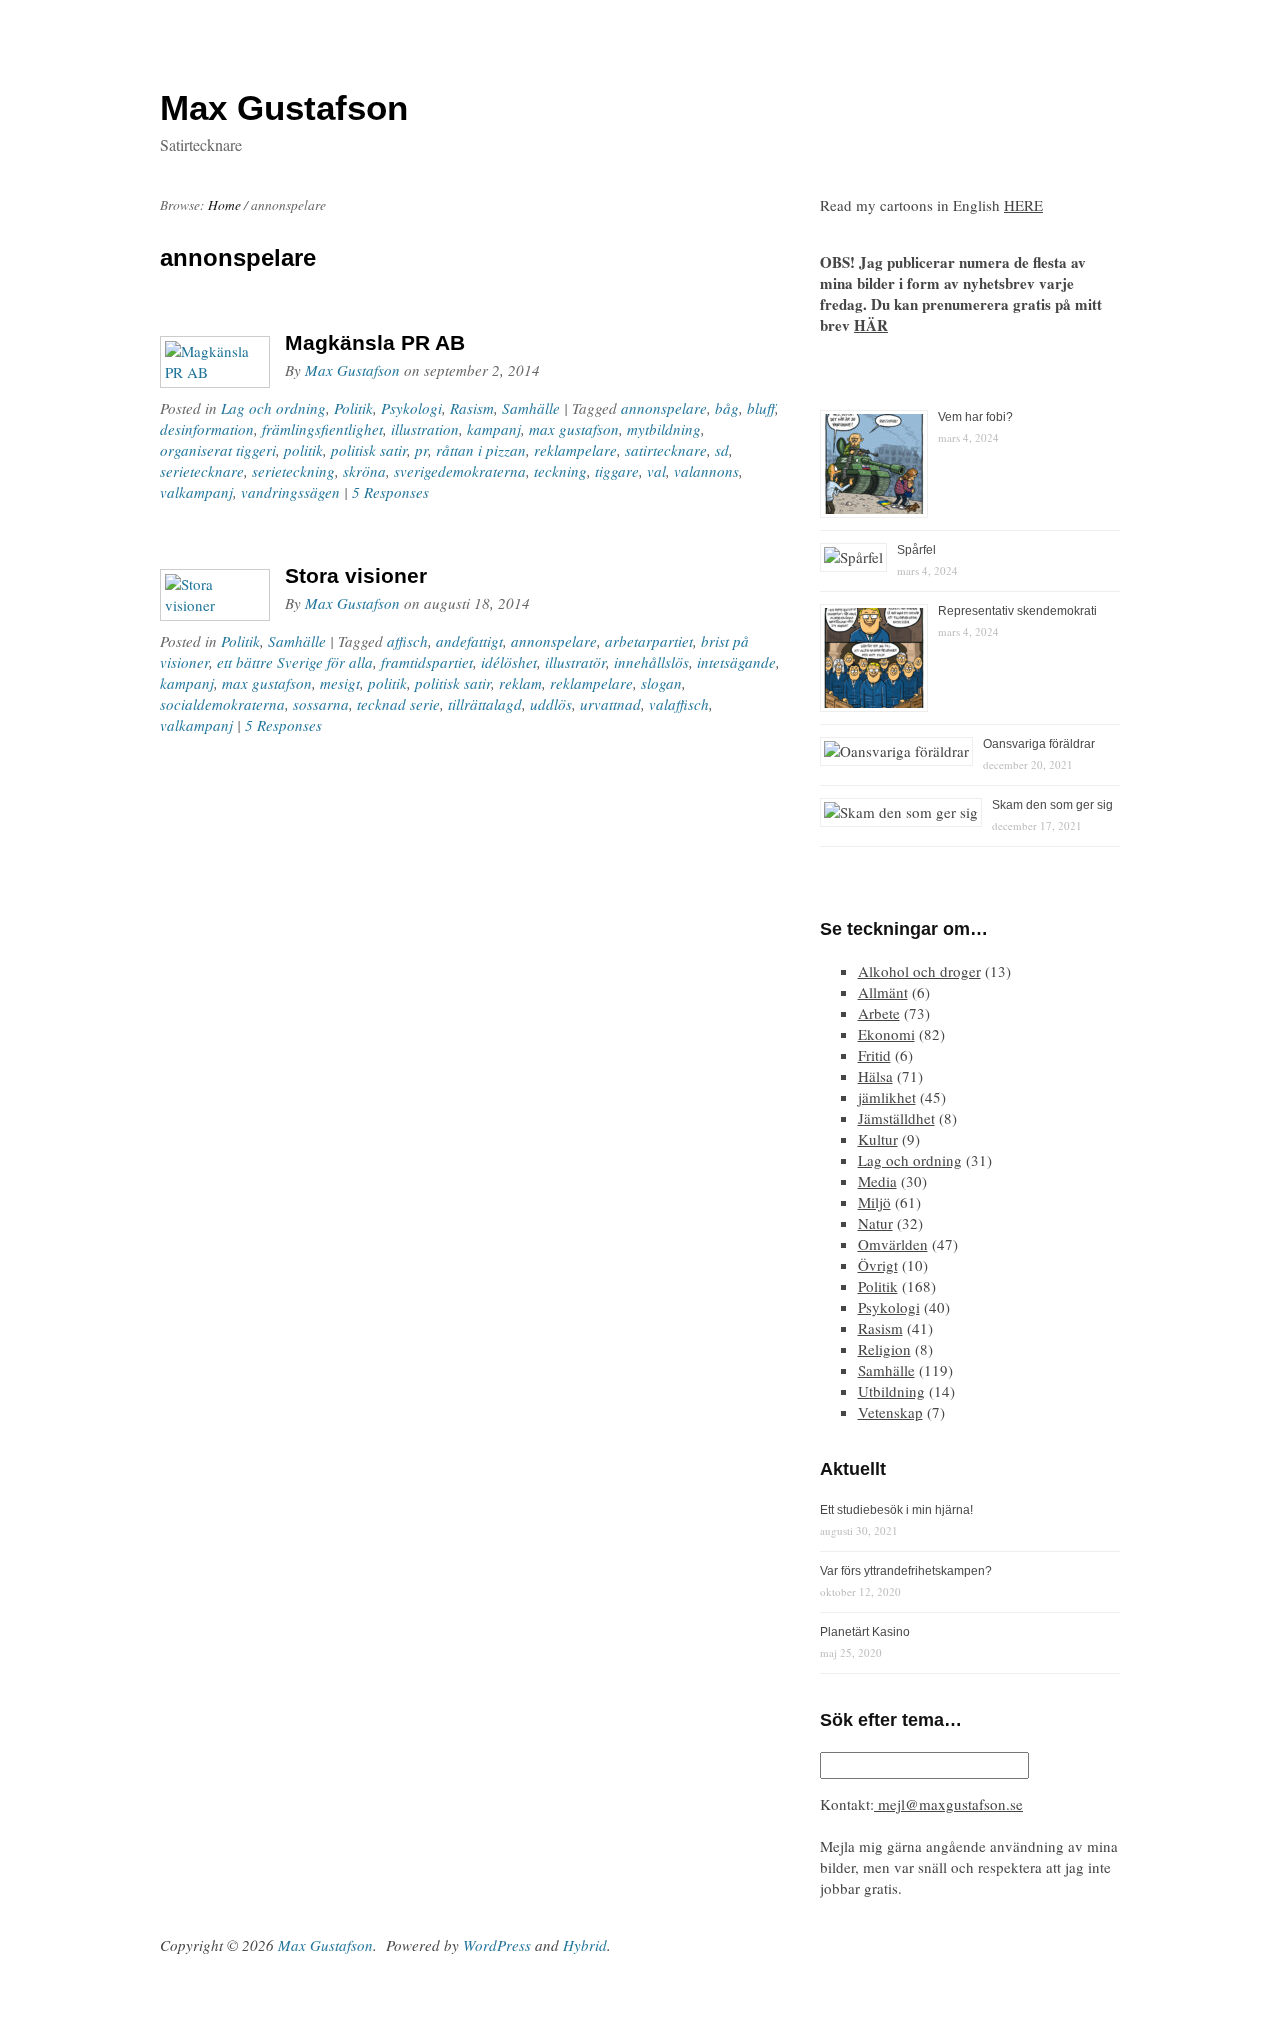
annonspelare (664, 408)
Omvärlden (893, 1244)
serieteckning (293, 471)
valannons (706, 471)
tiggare (617, 471)
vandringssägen (290, 492)
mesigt (340, 683)
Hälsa (875, 1076)
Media (877, 1181)
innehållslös (651, 662)
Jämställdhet (896, 1118)
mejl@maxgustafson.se (948, 1804)
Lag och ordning (273, 408)
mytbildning (664, 429)
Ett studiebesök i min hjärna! (896, 1510)
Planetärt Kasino (865, 1632)
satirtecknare (666, 450)
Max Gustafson (352, 370)
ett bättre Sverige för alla (295, 662)
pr (421, 450)
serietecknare (202, 471)
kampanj (494, 429)
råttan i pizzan (481, 450)
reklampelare (575, 450)
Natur (875, 1223)
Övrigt (878, 1265)
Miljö (874, 1202)
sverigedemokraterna (460, 471)
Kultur (878, 1139)
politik (303, 450)
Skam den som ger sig (1052, 805)
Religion (884, 1349)
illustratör (575, 662)
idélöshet (509, 662)
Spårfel (916, 550)
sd (722, 450)
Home (224, 205)
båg (727, 408)
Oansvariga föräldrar (1039, 744)
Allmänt (883, 992)
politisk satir (369, 450)
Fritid (874, 1055)
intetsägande (736, 662)
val (656, 471)
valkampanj (196, 492)
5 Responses (390, 492)
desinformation (207, 429)
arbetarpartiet (649, 641)
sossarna (321, 704)
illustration (425, 429)
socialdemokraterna (222, 704)
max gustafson (574, 429)
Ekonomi (886, 1034)
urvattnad (610, 704)
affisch (407, 641)
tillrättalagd (485, 704)
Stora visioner (356, 575)
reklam (520, 683)
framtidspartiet (427, 662)
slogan (661, 683)
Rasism (472, 408)
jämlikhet (887, 1097)
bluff (761, 408)
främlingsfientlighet (322, 429)
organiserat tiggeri (218, 450)
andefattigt (469, 641)
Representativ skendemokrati (1017, 611)
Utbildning (891, 1391)
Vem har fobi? (975, 417)
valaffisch (679, 704)
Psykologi (411, 408)
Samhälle (531, 408)
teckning (560, 471)
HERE (1023, 205)
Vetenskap (890, 1412)
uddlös (551, 704)
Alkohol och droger (919, 971)
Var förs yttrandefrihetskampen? (906, 1571)
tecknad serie (398, 704)
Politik (353, 408)
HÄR (871, 325)
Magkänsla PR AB (375, 342)
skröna (364, 471)
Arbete (879, 1013)
